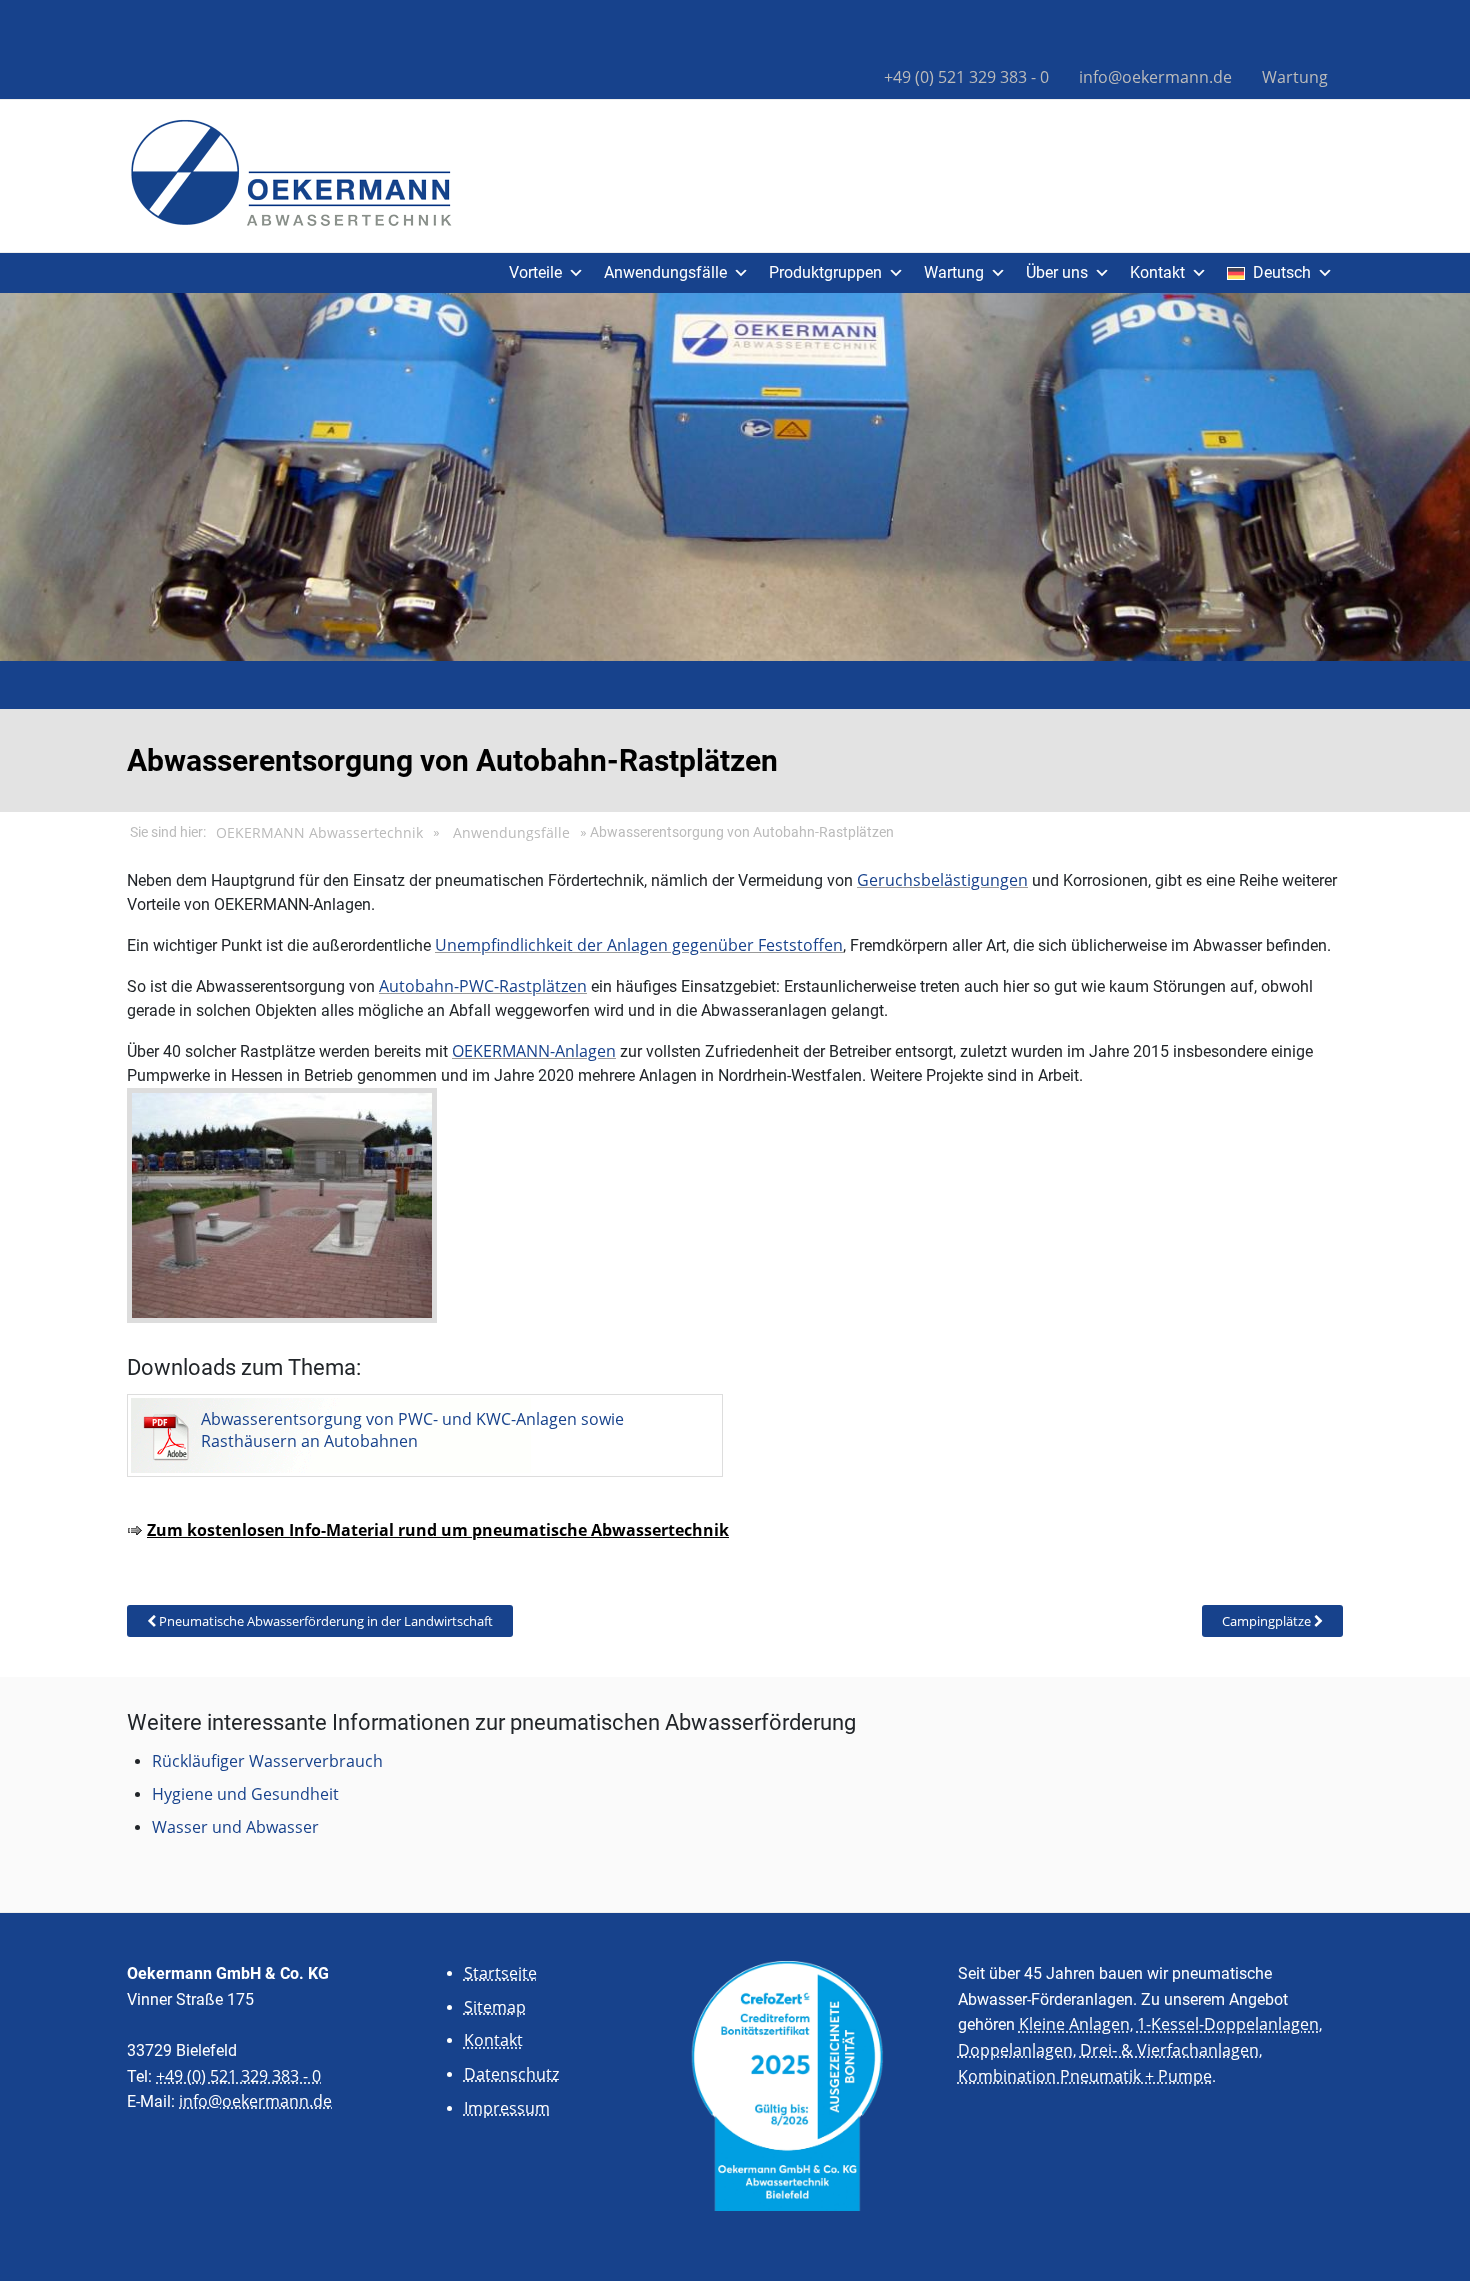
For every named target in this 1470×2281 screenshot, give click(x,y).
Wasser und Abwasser (235, 1827)
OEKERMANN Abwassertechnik (319, 833)
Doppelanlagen (1015, 2050)
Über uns (1057, 272)
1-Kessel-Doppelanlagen (1228, 2024)
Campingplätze (1268, 1621)
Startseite (500, 1973)
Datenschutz (511, 2074)
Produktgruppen (825, 272)
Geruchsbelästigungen (942, 880)
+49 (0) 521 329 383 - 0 (966, 77)
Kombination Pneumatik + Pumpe (1085, 2076)
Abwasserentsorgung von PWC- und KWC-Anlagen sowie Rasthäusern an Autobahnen (412, 1430)
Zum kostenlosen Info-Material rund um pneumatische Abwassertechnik (438, 1530)
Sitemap (495, 2007)
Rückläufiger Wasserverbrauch (267, 1761)
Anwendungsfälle (665, 272)
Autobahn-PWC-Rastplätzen (483, 986)
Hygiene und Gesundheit (245, 1794)
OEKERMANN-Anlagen (534, 1051)
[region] (735, 477)
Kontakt (1157, 272)
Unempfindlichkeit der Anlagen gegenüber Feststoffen (639, 945)
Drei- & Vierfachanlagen (1169, 2050)
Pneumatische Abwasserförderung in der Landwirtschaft (324, 1621)
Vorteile (535, 272)
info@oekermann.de (1155, 77)
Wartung (1295, 77)
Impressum (507, 2108)
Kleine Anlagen (1074, 2024)
